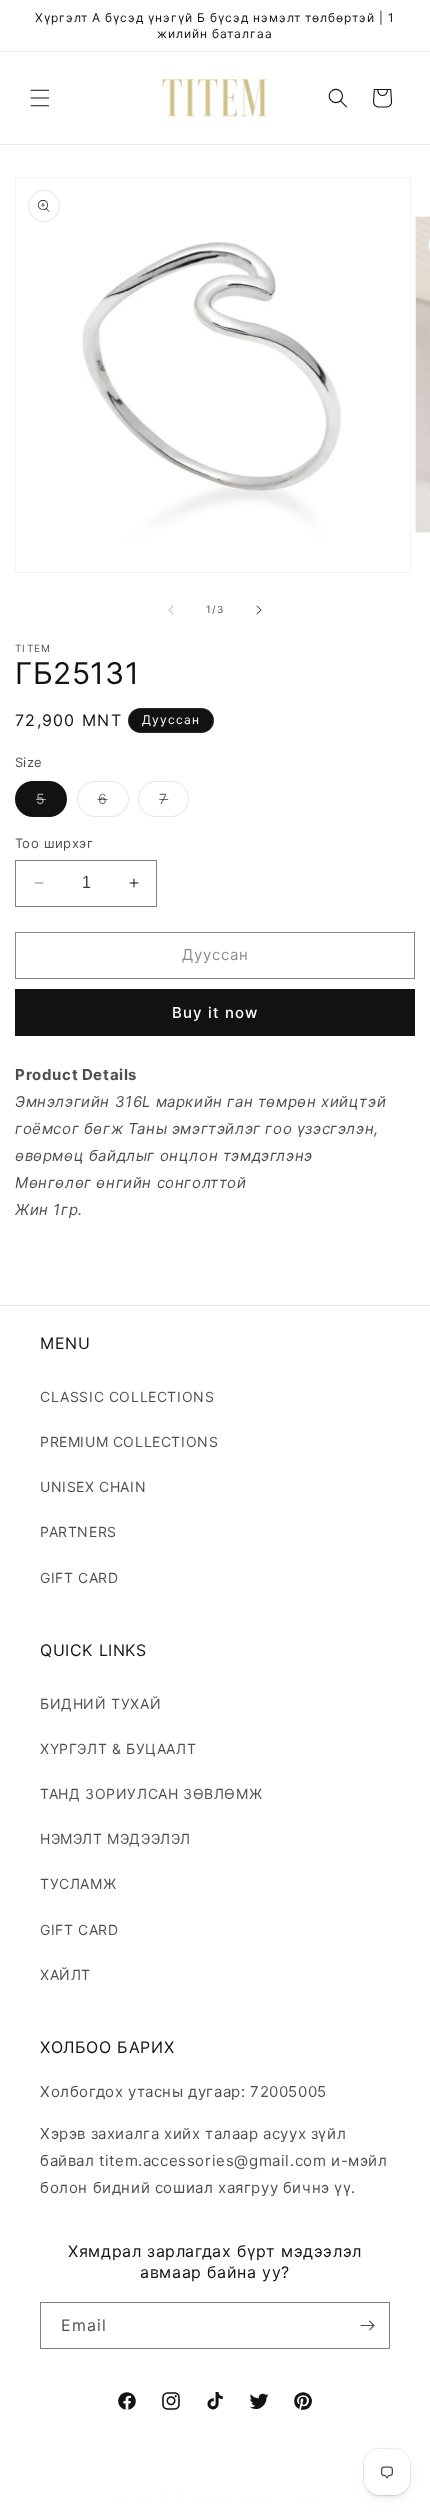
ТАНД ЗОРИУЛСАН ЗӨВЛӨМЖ (151, 1793)
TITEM (180, 2498)
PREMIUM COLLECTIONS (129, 1441)
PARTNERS (78, 1531)
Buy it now (215, 1012)
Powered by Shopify (262, 2498)
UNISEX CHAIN (93, 1486)
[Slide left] (171, 610)
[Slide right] (259, 610)
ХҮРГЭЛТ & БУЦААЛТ (118, 1748)
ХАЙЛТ (65, 1974)
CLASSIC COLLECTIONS (127, 1396)
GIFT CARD (79, 1577)
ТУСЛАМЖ (78, 1883)
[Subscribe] (367, 2325)
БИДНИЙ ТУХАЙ (100, 1703)
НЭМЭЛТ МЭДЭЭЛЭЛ (115, 1838)
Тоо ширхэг (54, 843)
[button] (40, 98)
